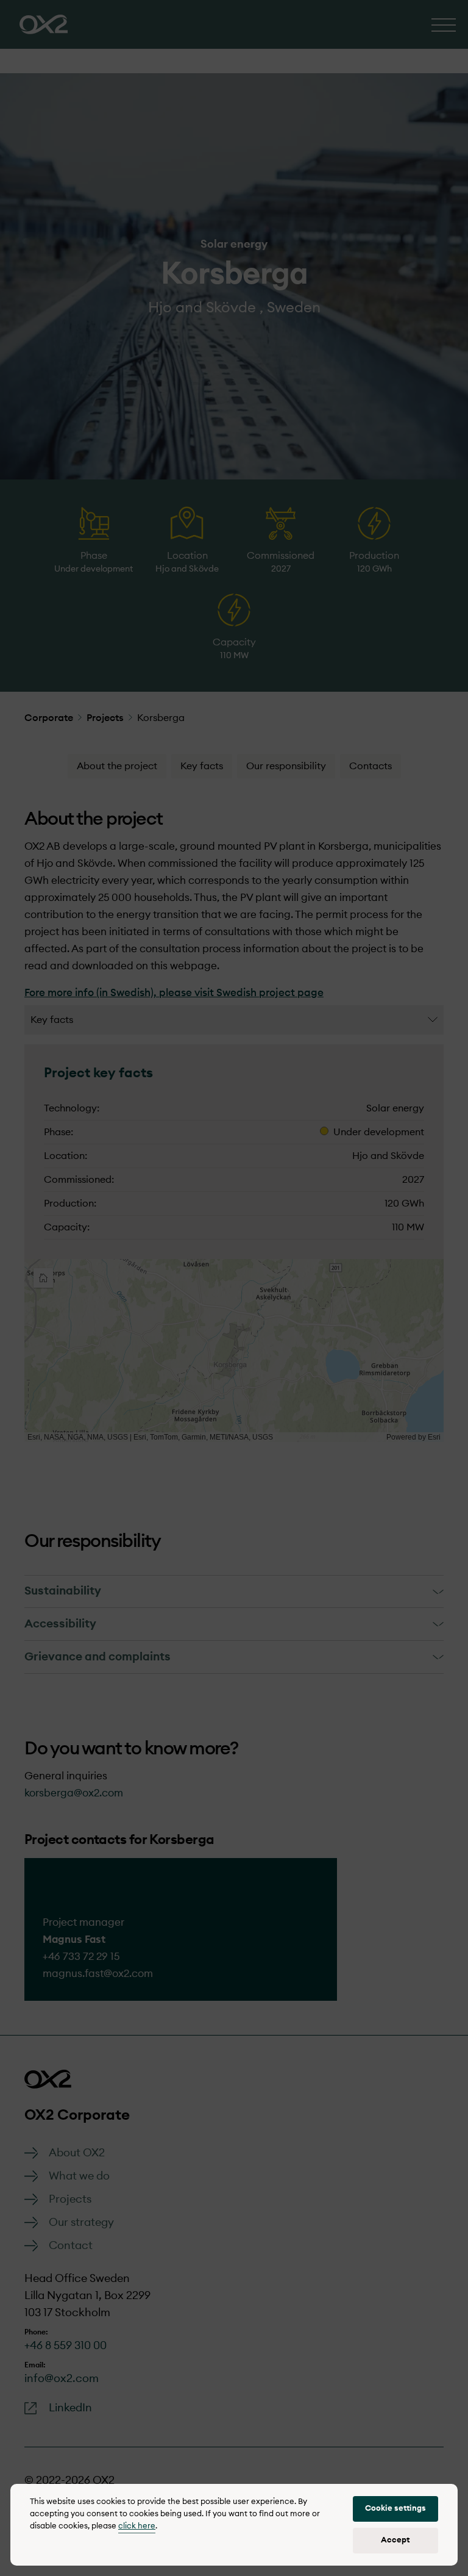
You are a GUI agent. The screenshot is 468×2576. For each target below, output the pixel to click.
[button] (395, 2509)
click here (137, 2526)
